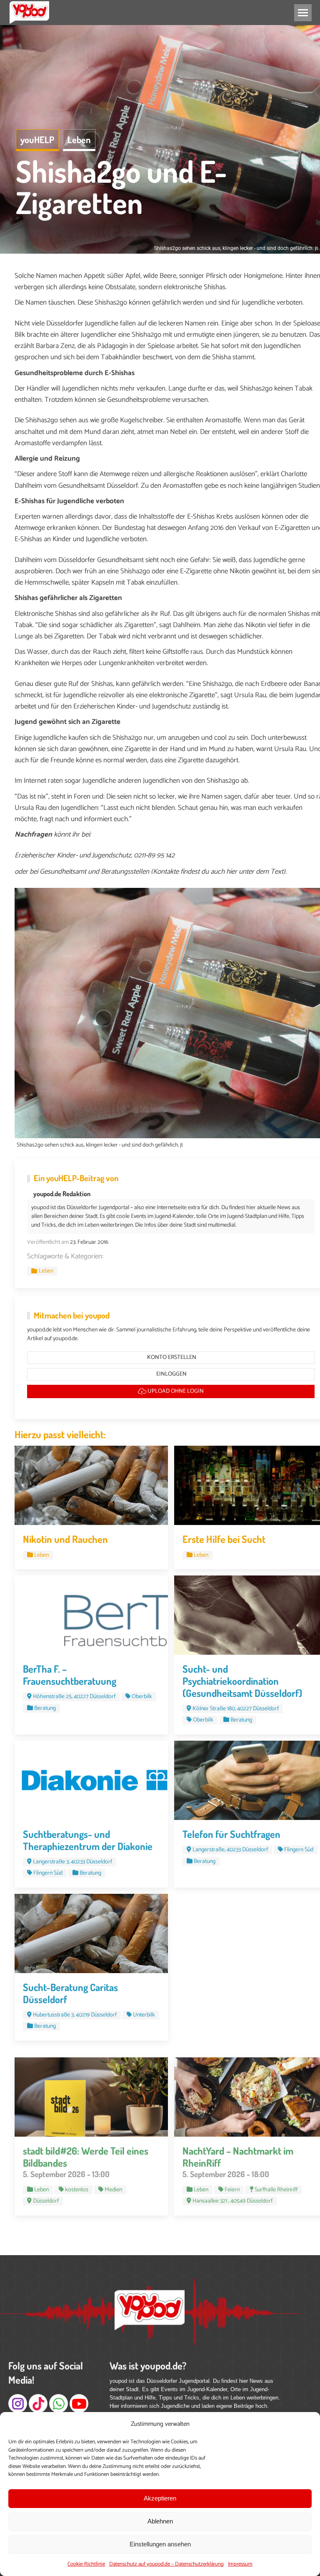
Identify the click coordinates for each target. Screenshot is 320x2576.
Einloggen (171, 1374)
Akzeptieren (160, 2498)
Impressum (240, 2564)
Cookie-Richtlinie (86, 2564)
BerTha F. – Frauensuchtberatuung (70, 1675)
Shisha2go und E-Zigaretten (121, 187)
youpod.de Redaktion (62, 1194)
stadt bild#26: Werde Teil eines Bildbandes (86, 2157)
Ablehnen (160, 2521)
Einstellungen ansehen (160, 2544)
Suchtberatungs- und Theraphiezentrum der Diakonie (88, 1840)
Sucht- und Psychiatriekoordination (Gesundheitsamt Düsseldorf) (242, 1681)
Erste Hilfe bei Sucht (224, 1539)
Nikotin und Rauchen (65, 1539)
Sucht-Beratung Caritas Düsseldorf (70, 1993)
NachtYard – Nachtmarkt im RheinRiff (238, 2157)
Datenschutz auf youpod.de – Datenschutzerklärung (166, 2564)
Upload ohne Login (175, 1391)
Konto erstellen (171, 1357)
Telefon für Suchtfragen (231, 1834)
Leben (79, 139)
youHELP (37, 139)
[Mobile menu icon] (303, 13)
